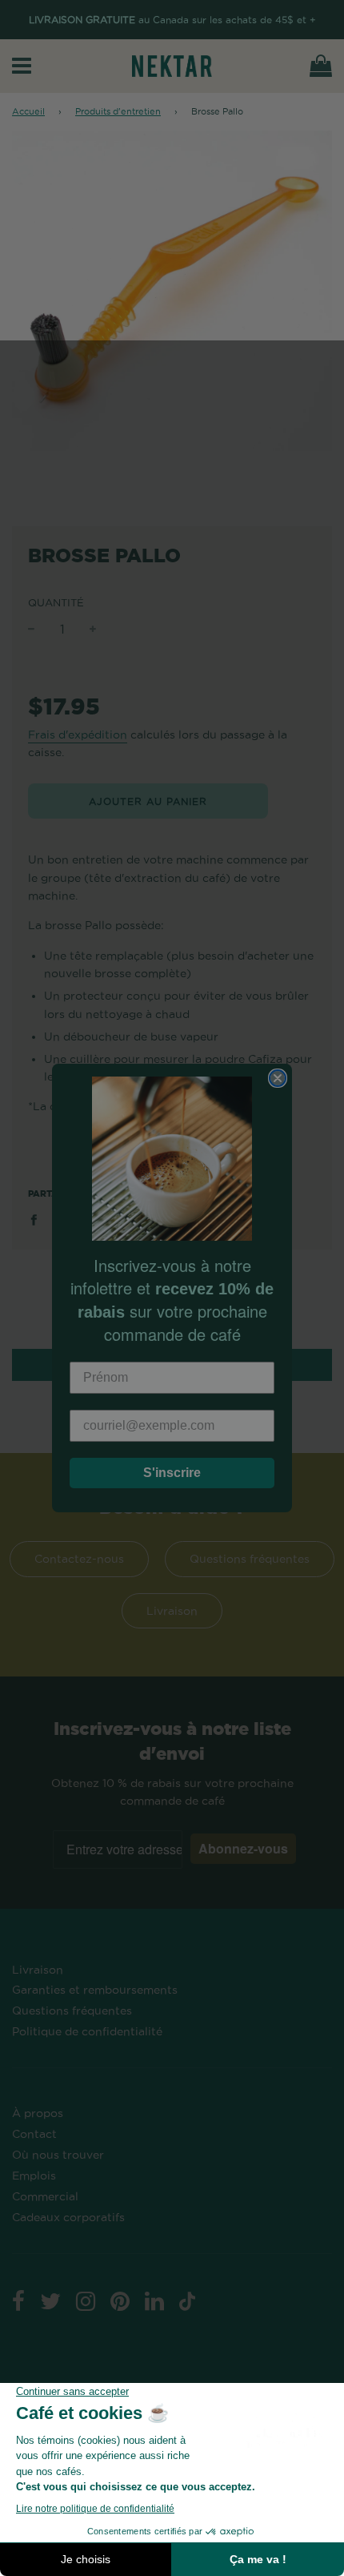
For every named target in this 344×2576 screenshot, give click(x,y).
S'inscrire (172, 1473)
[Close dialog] (278, 1078)
